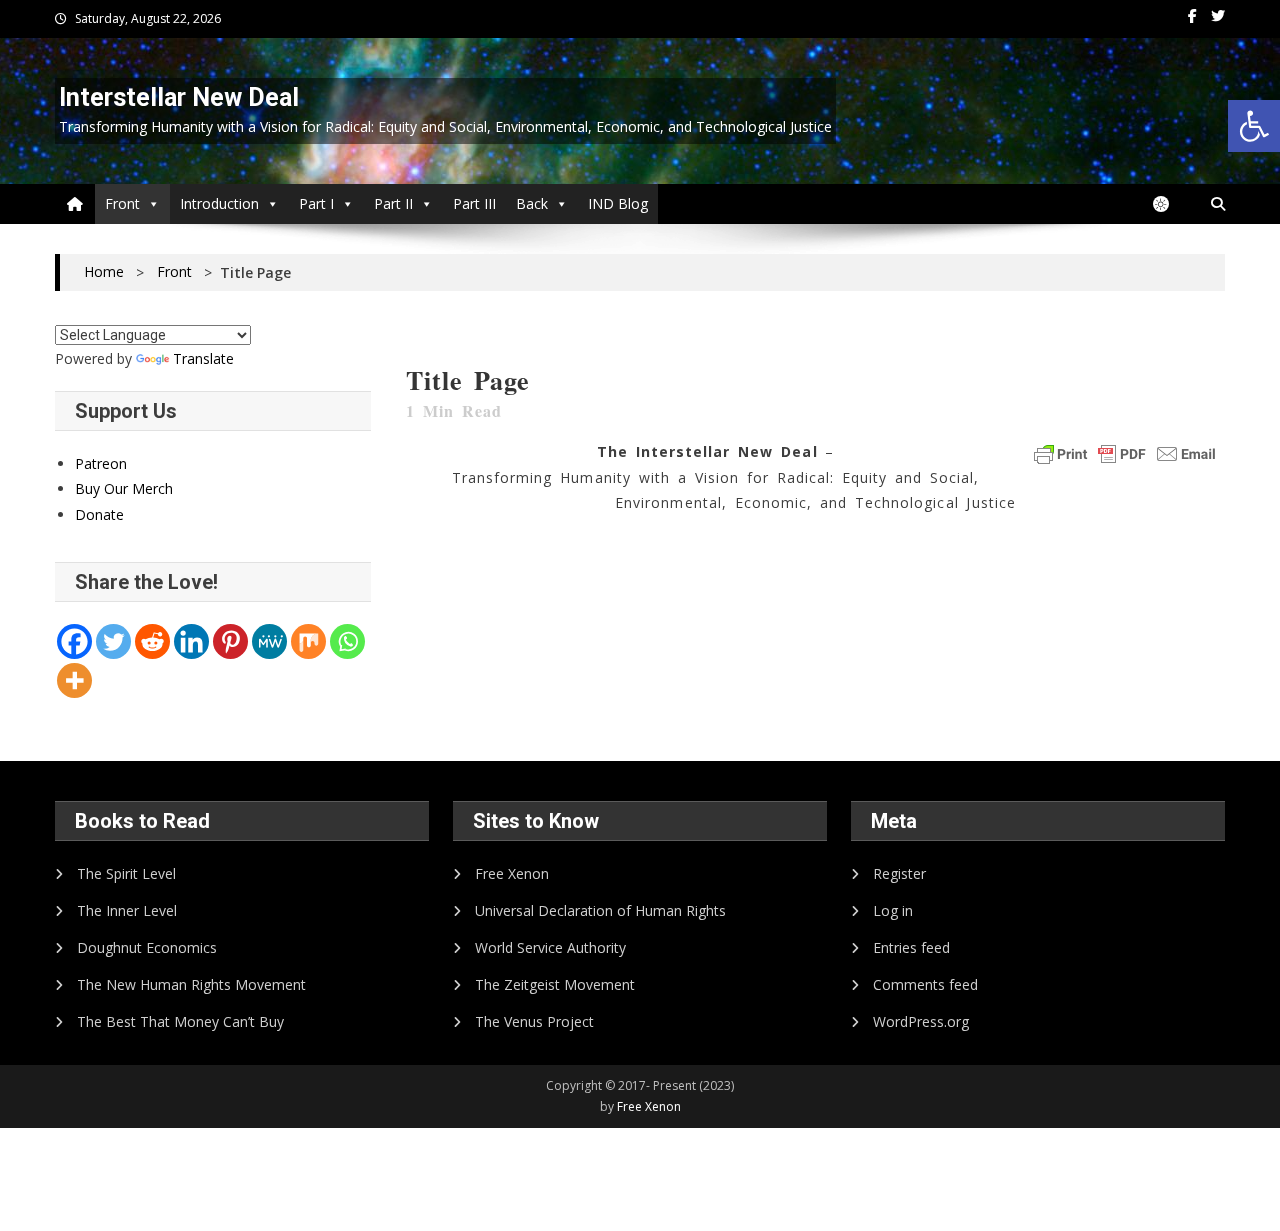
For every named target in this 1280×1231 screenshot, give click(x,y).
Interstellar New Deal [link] (179, 97)
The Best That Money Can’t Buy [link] (180, 1021)
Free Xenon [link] (512, 873)
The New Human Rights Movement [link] (191, 984)
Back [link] (532, 203)
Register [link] (899, 873)
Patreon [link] (101, 463)
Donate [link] (99, 514)
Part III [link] (474, 203)
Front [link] (122, 203)
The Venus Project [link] (534, 1021)
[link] (1254, 126)
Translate (203, 358)
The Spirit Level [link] (126, 873)
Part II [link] (393, 203)
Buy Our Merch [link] (124, 488)
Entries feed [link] (911, 947)
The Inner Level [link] (127, 910)
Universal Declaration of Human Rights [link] (600, 910)
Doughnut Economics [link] (147, 947)
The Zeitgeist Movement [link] (555, 984)
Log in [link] (893, 910)
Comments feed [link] (925, 984)
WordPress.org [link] (921, 1021)
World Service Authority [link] (550, 947)
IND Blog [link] (618, 203)
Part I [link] (316, 203)
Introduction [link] (219, 203)
